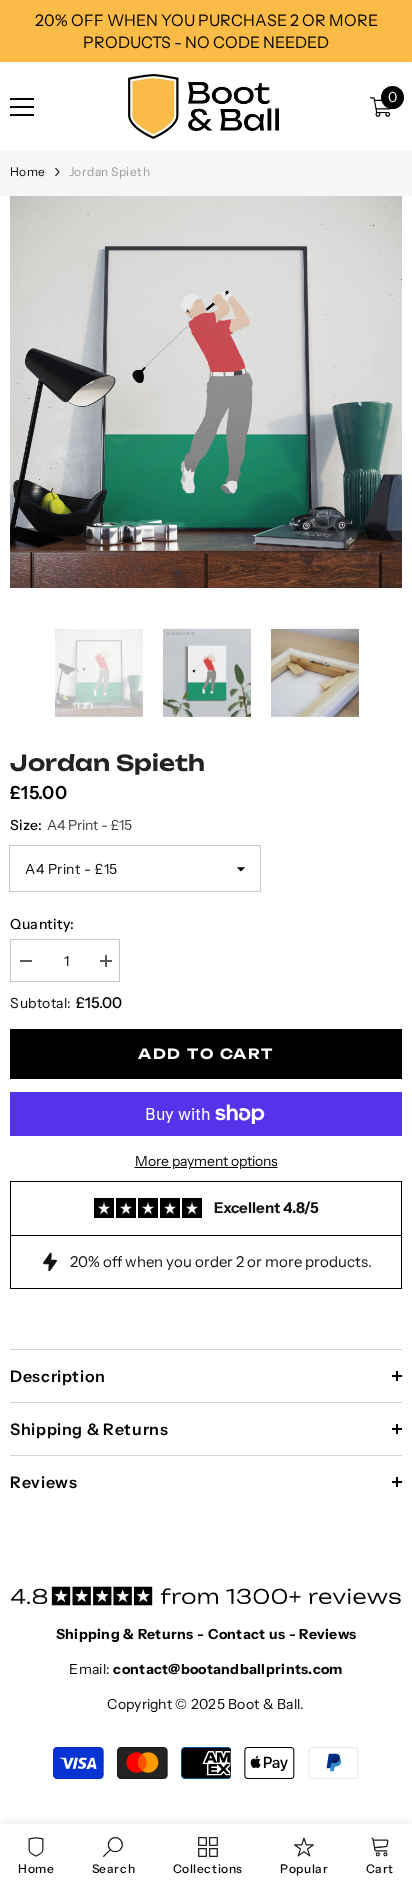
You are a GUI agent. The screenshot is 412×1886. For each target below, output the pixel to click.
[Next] (396, 673)
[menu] (22, 107)
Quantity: (42, 924)
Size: (71, 825)
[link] (113, 1855)
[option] (206, 392)
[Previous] (16, 673)
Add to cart (205, 1053)
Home (28, 171)
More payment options (206, 1161)
